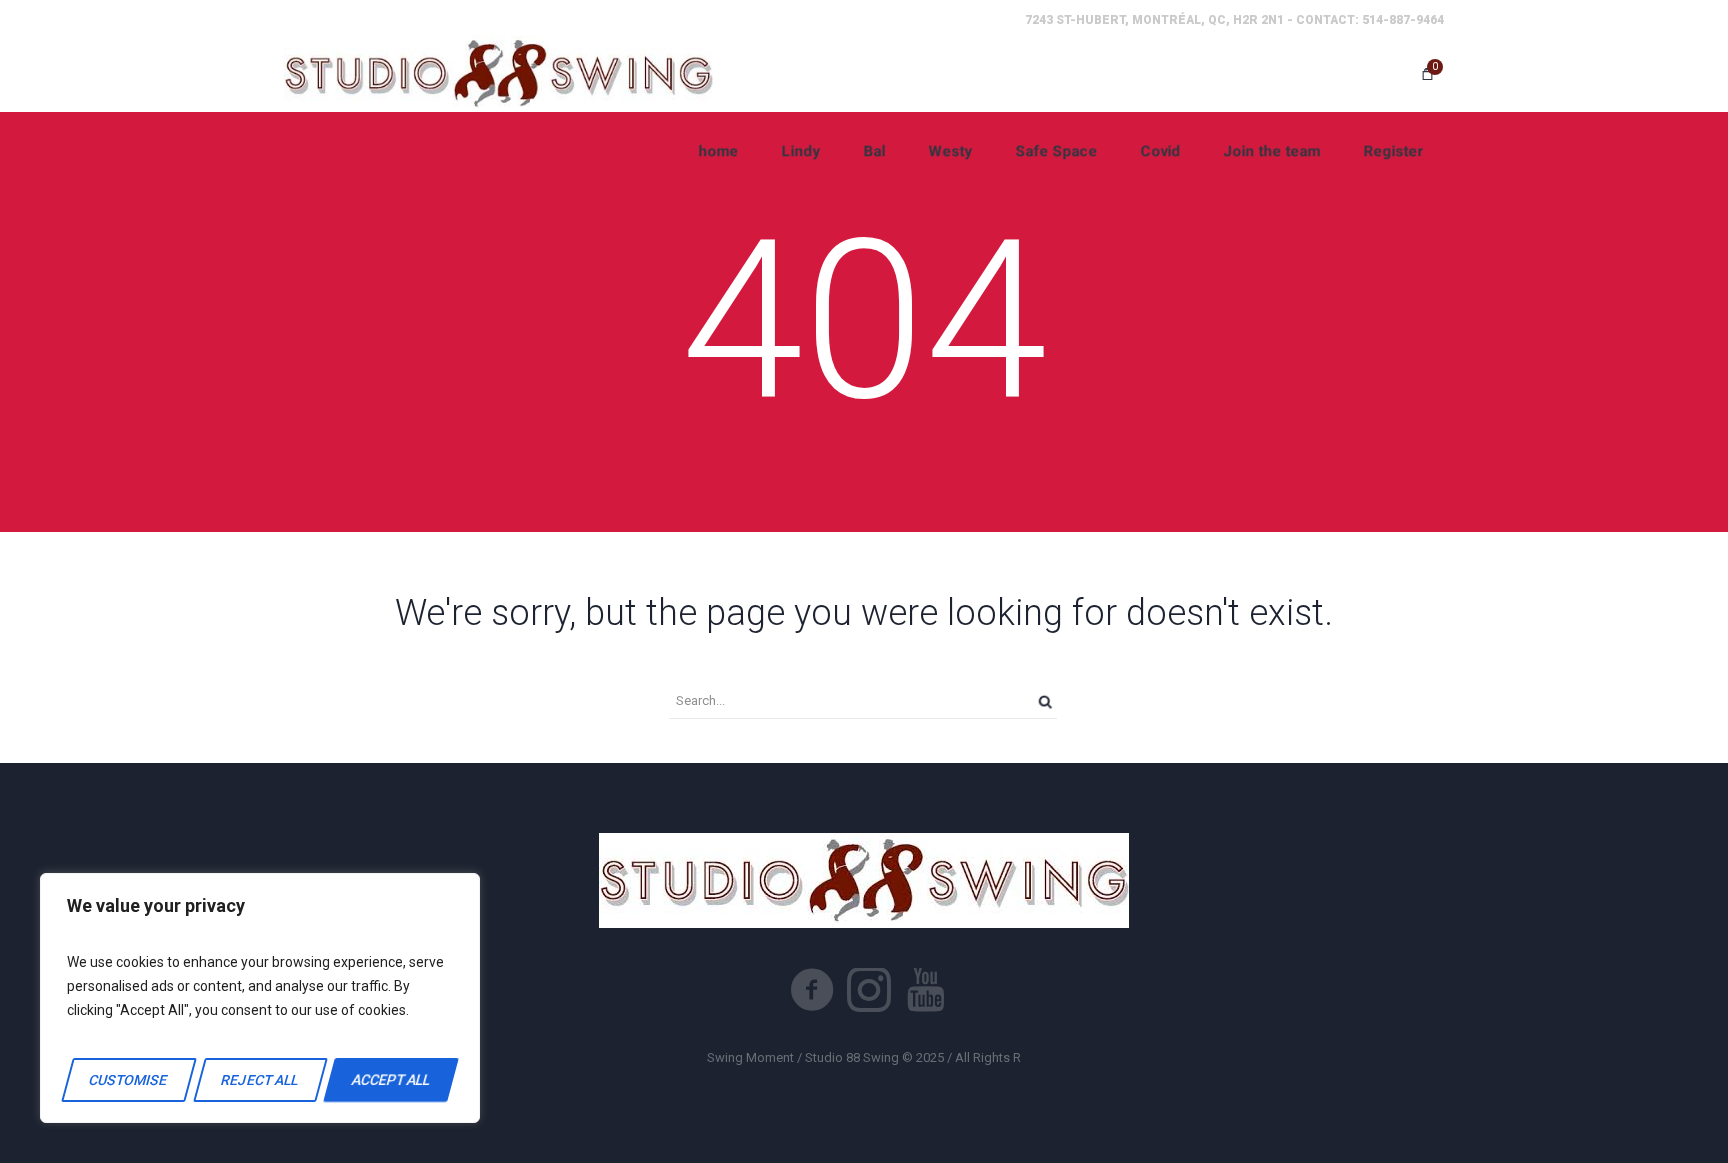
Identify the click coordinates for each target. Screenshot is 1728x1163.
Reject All (259, 1080)
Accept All (391, 1080)
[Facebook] (812, 990)
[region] (260, 998)
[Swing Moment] (498, 73)
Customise (129, 1080)
